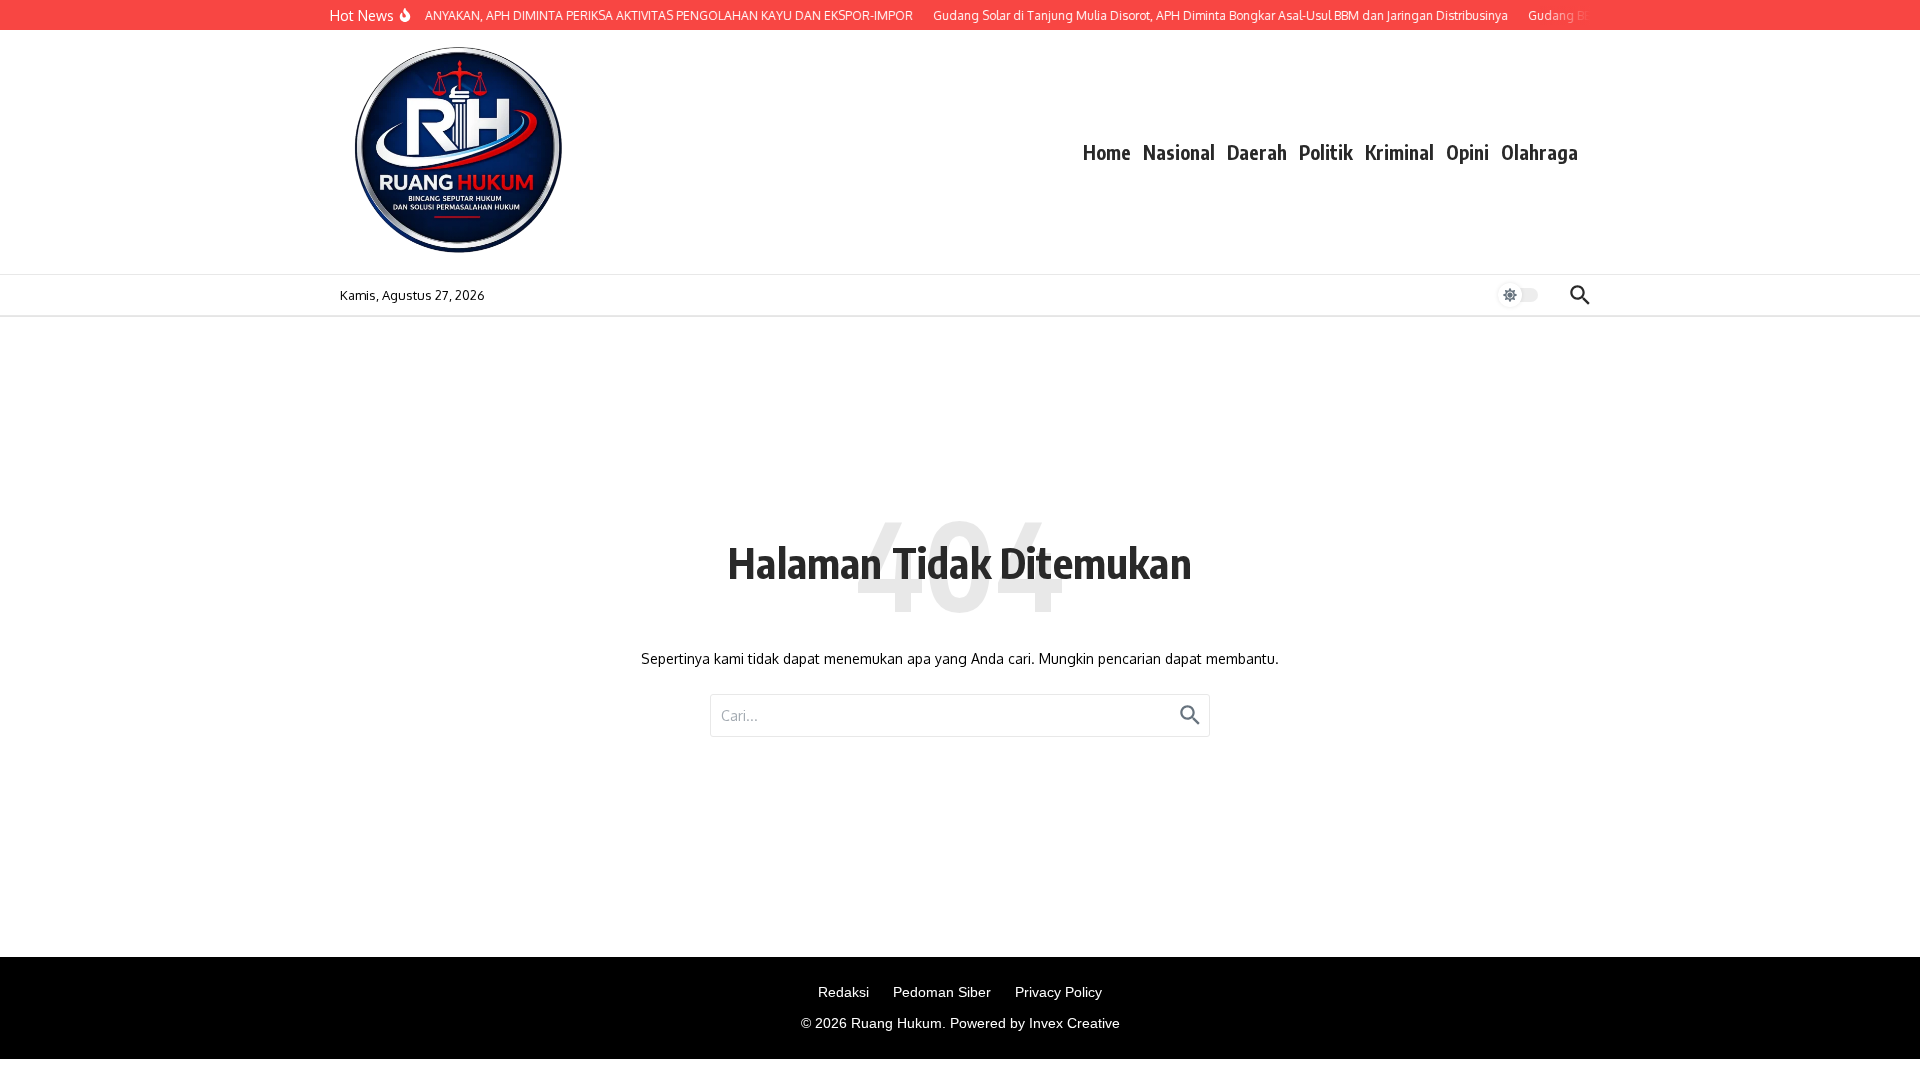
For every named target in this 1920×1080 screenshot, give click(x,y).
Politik (1326, 152)
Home (1107, 152)
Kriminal (1399, 152)
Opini (1467, 152)
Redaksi (843, 992)
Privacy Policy (1058, 992)
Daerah (1257, 152)
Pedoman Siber (942, 992)
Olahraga (1539, 152)
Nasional (1179, 152)
